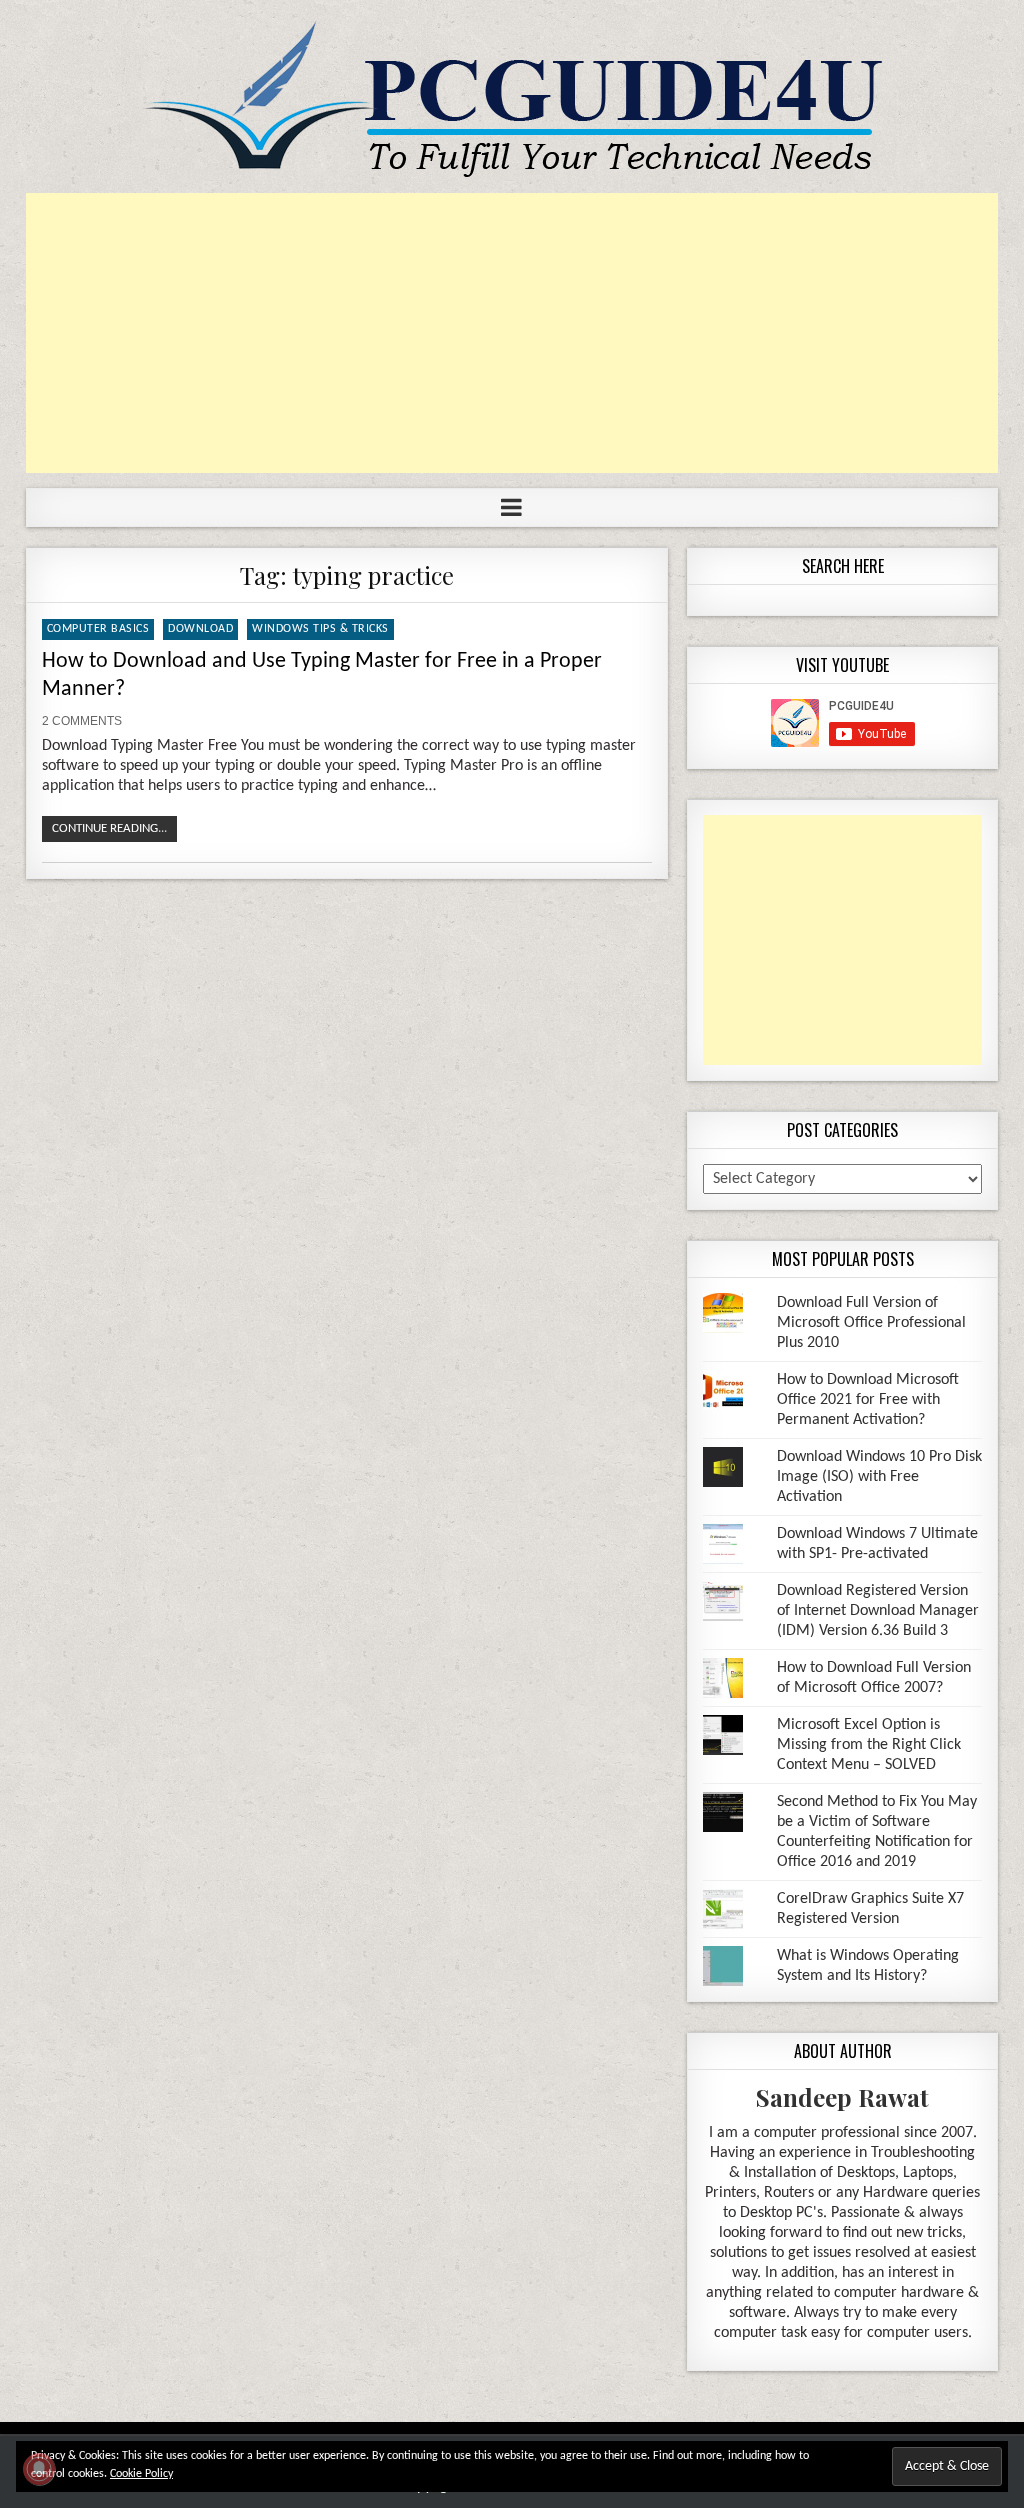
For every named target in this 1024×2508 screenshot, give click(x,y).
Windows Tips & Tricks (320, 629)
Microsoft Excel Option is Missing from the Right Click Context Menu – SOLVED (869, 1745)
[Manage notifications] (39, 2469)
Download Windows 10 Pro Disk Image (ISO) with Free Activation (879, 1477)
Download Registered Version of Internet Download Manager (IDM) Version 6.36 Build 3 (878, 1611)
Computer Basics (98, 629)
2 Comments (82, 721)
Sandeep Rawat (842, 2097)
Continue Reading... (109, 828)
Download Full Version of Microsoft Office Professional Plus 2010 (871, 1323)
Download (200, 629)
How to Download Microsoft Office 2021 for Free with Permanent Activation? (868, 1400)
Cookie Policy (141, 2474)
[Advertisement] (512, 333)
